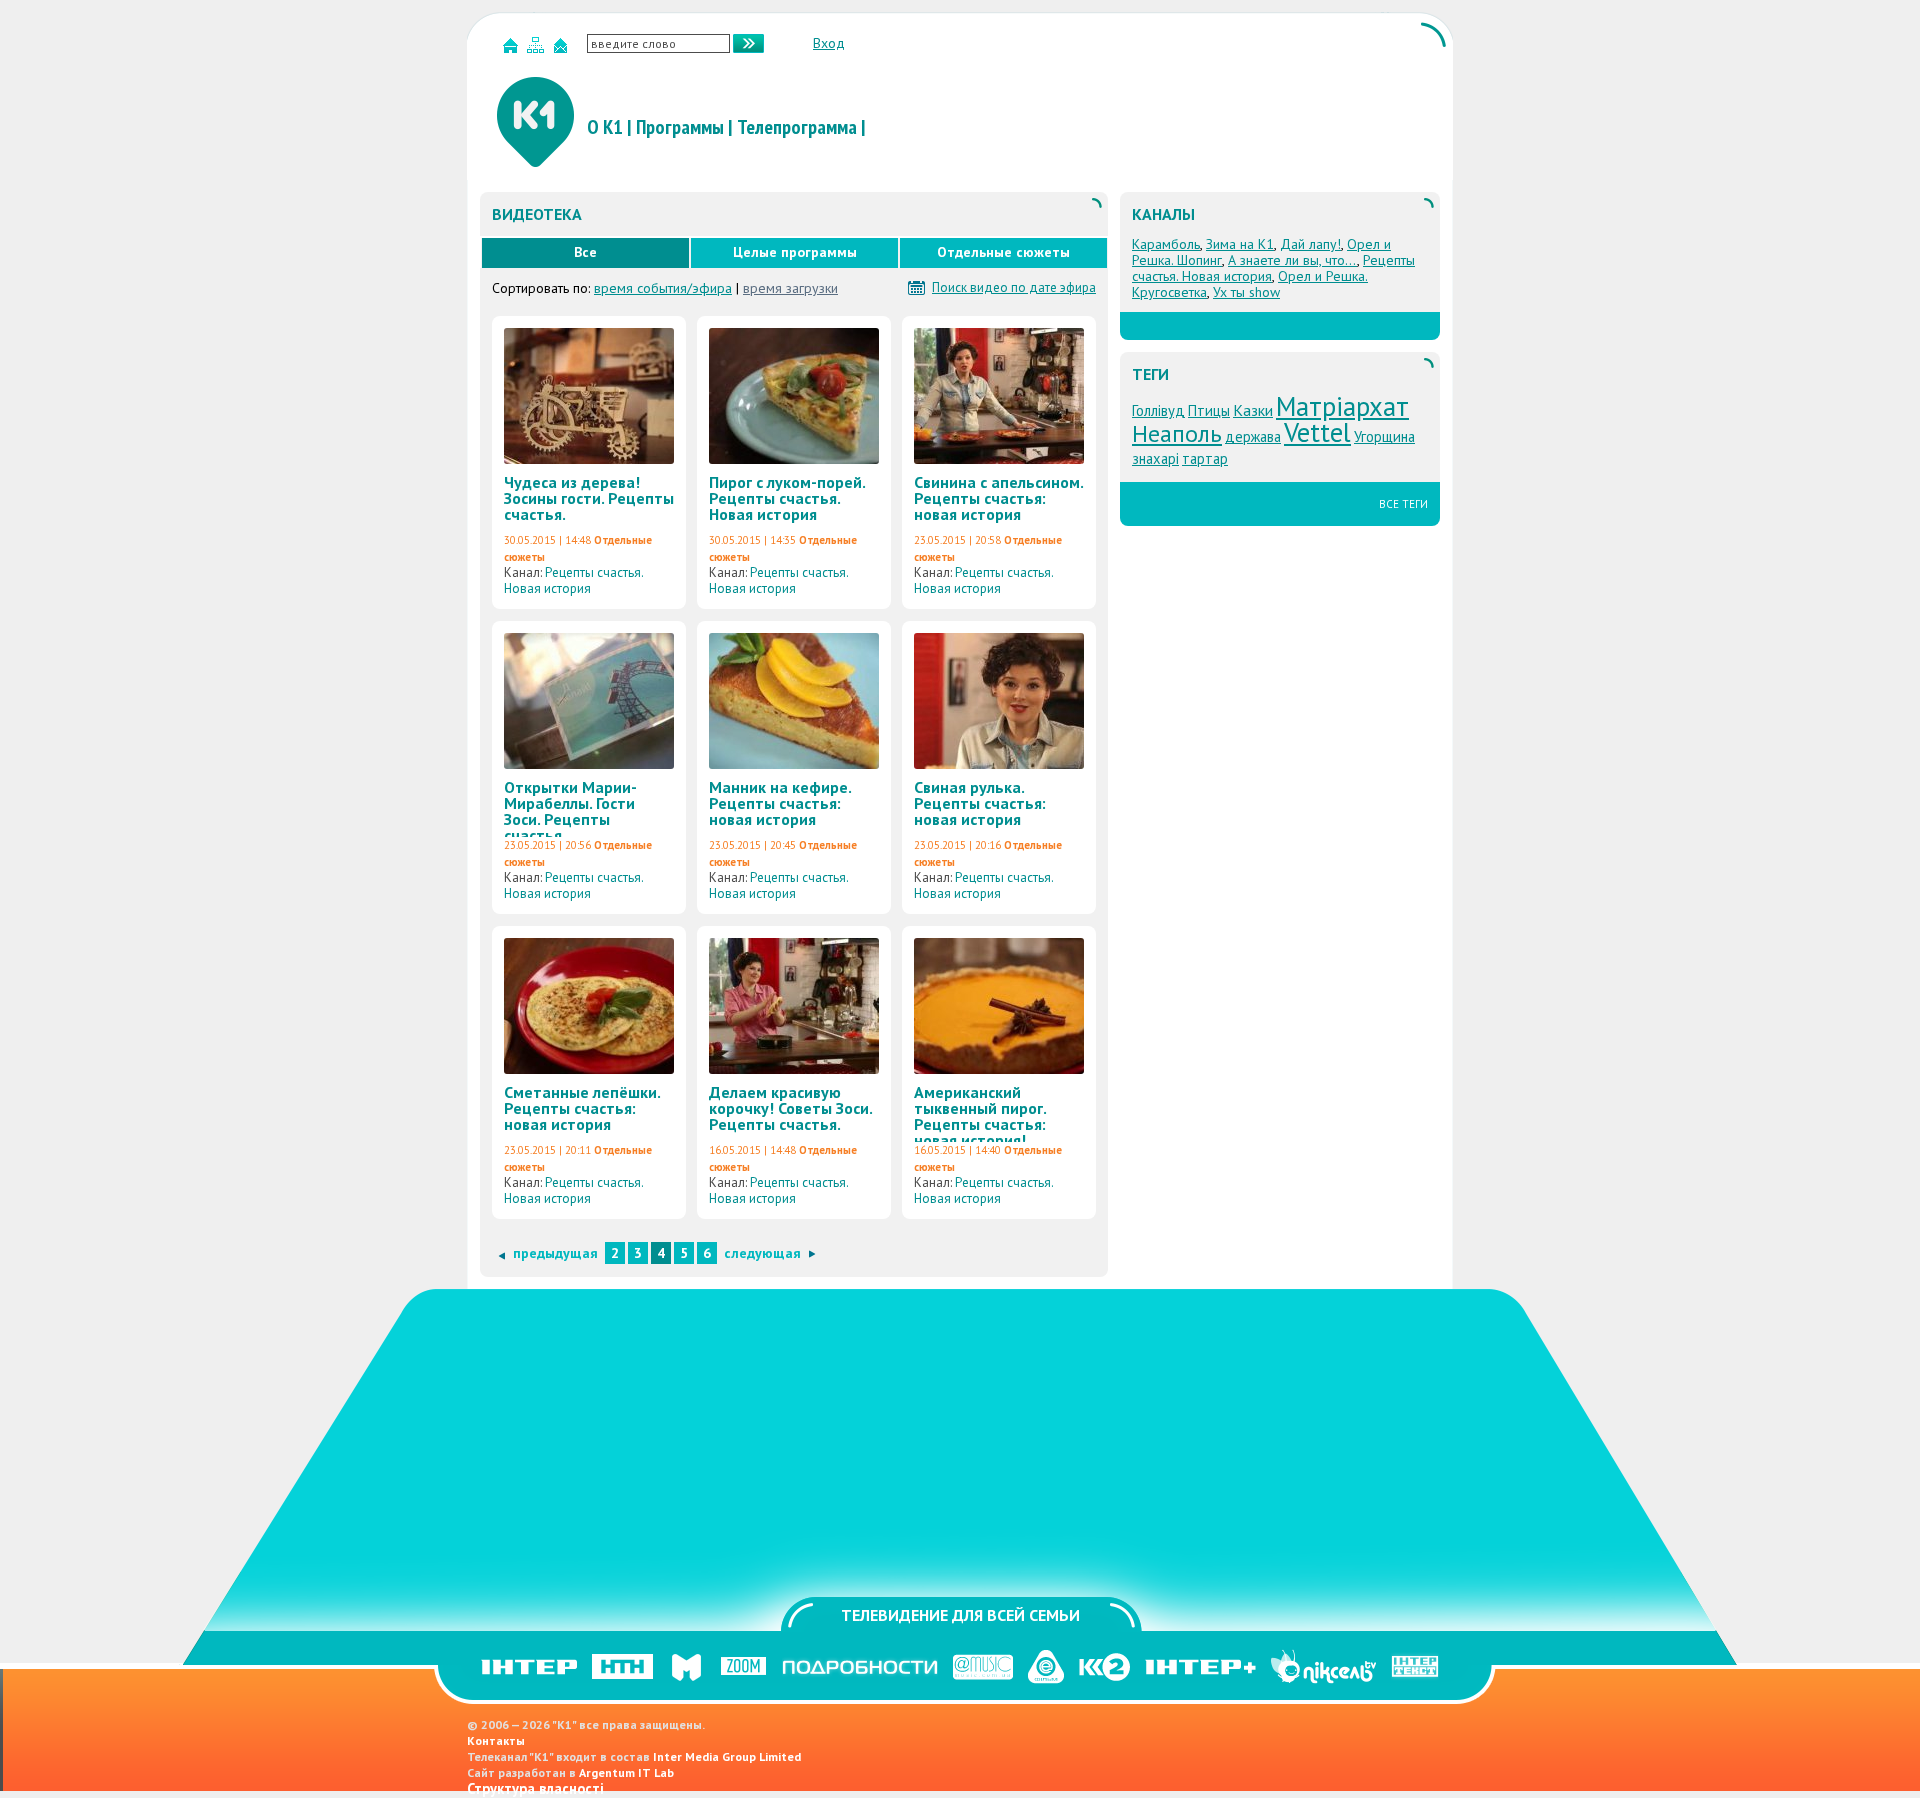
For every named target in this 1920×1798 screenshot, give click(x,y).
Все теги (1403, 504)
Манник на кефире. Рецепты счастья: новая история (780, 803)
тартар (1205, 458)
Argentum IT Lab (626, 1772)
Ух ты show (1246, 292)
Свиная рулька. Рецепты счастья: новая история (980, 803)
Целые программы (795, 252)
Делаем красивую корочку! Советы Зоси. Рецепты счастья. (790, 1108)
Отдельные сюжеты (1003, 252)
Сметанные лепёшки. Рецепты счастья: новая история (582, 1108)
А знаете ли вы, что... (1292, 260)
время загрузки (790, 288)
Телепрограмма (797, 127)
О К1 (605, 127)
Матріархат (1342, 406)
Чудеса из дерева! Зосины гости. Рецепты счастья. (589, 498)
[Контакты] (563, 49)
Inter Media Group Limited (727, 1756)
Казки (1253, 410)
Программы (680, 127)
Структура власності (535, 1788)
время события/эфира (663, 288)
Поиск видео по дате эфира (1014, 288)
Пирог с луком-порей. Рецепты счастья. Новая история (787, 498)
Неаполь (1177, 433)
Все (585, 252)
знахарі (1155, 458)
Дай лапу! (1310, 244)
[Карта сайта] (538, 49)
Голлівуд (1158, 410)
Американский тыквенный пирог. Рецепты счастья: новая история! (980, 1116)
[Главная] (513, 49)
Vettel (1317, 432)
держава (1253, 436)
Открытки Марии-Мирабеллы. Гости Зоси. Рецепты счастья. (570, 811)
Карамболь (1166, 244)
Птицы (1209, 410)
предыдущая (555, 1253)
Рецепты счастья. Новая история (573, 580)
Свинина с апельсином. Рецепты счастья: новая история (998, 498)
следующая (762, 1253)
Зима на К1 (1240, 244)
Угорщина (1384, 436)
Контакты (496, 1740)
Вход (829, 43)
